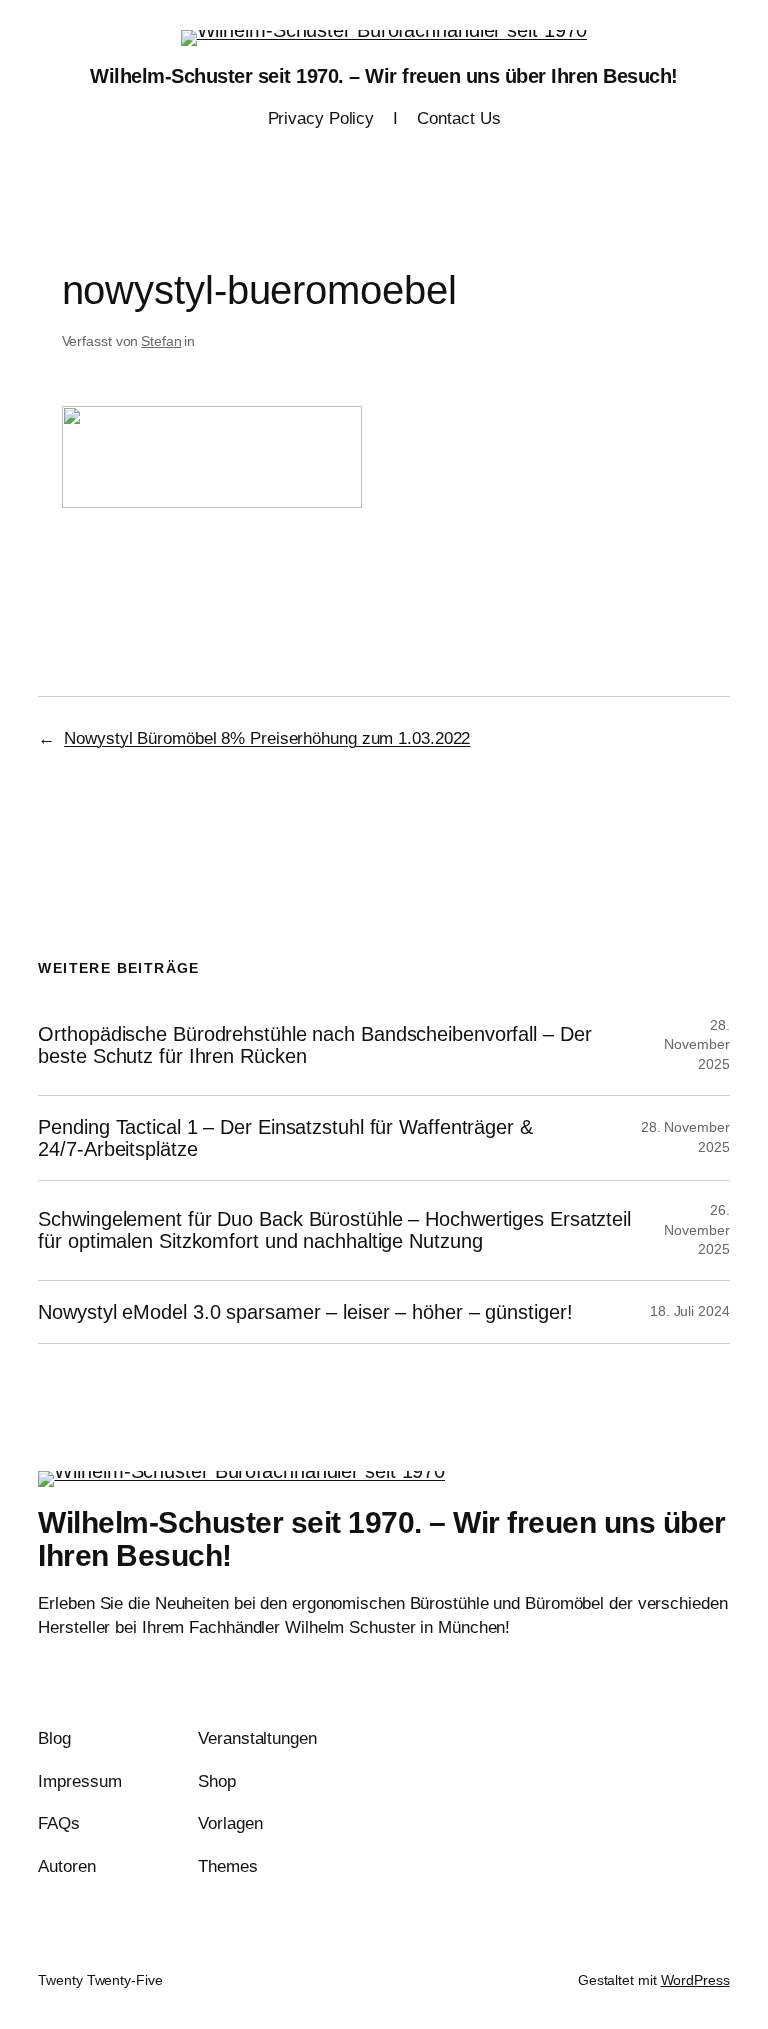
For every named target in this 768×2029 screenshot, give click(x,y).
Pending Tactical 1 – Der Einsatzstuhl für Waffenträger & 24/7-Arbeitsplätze (285, 1138)
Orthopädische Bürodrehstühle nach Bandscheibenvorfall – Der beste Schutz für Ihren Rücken (314, 1045)
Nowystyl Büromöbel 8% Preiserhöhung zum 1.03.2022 (267, 738)
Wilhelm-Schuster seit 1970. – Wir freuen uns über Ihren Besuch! (384, 76)
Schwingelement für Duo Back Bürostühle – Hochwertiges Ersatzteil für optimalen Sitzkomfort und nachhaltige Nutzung (334, 1230)
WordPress (695, 1980)
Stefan (161, 341)
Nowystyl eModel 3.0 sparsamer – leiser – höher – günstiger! (305, 1312)
